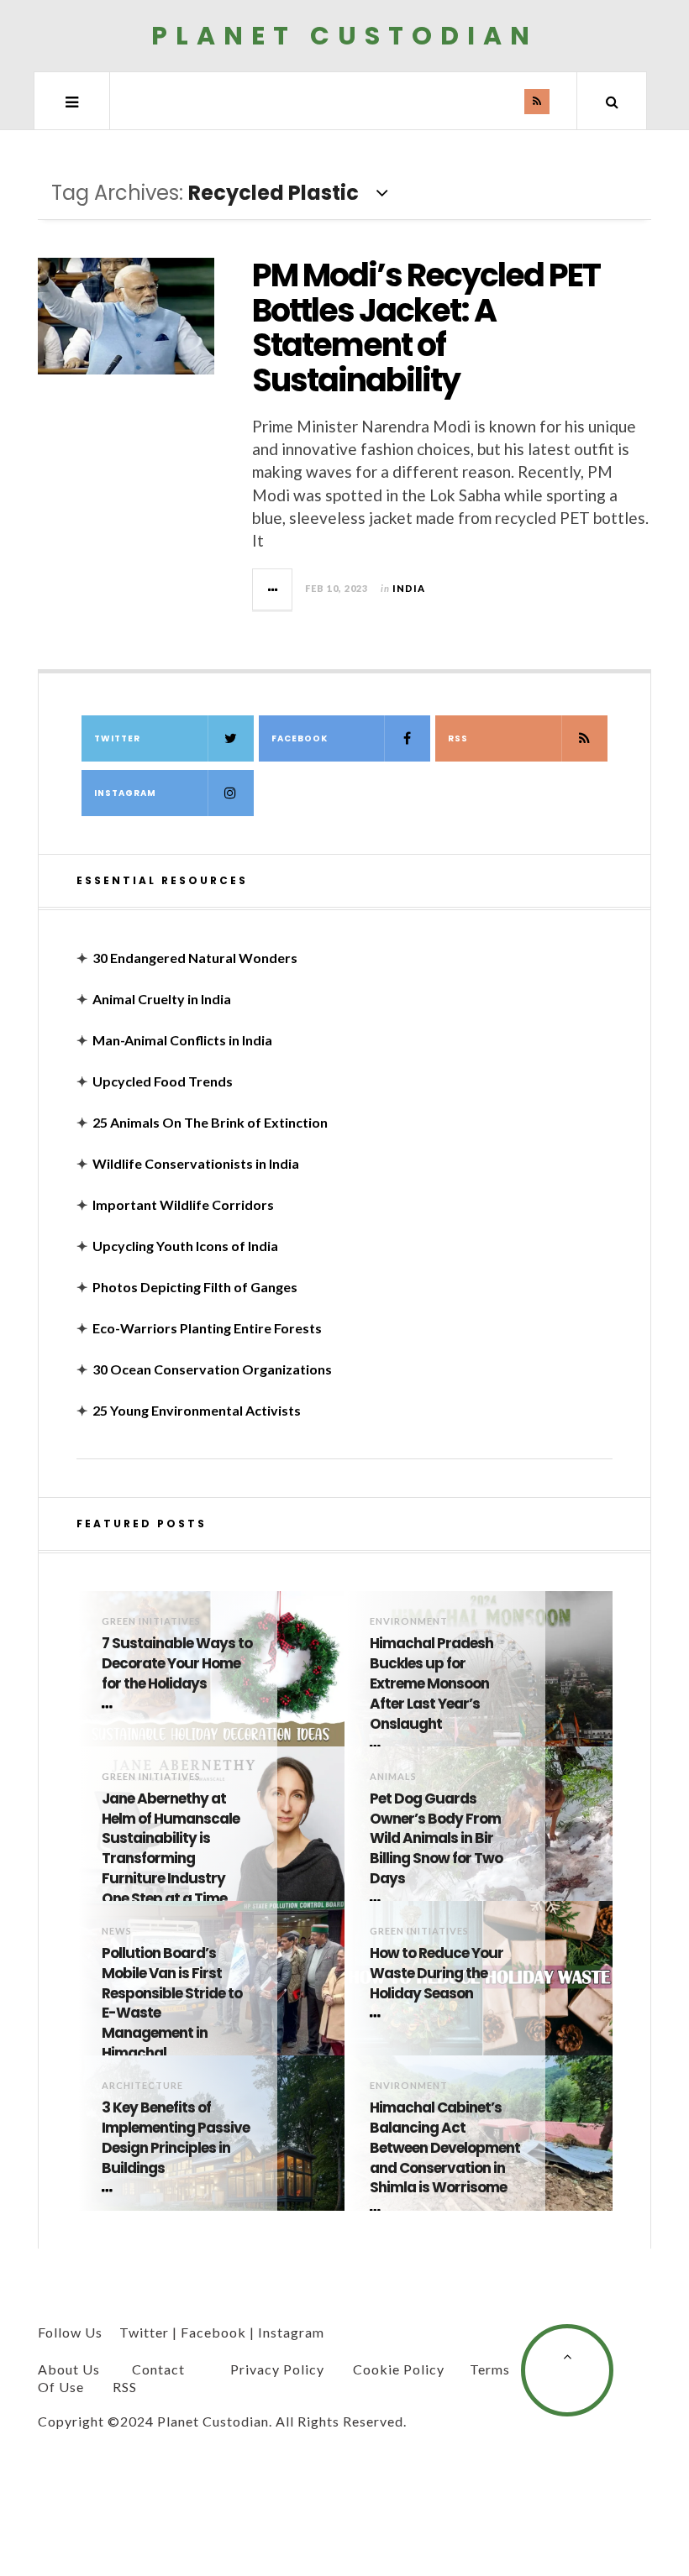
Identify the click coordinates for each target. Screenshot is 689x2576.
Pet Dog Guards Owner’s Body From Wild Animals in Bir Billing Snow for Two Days (436, 1839)
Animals (393, 1776)
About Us (69, 2369)
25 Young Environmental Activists (197, 1410)
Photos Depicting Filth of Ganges (195, 1287)
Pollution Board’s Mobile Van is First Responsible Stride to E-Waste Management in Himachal (172, 2003)
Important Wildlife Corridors (183, 1204)
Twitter (117, 738)
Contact (158, 2369)
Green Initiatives (151, 1621)
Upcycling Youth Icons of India (185, 1246)
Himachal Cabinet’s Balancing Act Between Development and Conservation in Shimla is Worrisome (445, 2148)
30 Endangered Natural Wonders (195, 958)
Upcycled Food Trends (163, 1081)
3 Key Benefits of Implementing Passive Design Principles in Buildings (176, 2138)
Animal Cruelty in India (162, 999)
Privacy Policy (277, 2369)
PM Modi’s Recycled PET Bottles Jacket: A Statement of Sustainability (426, 327)
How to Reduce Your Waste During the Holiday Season (437, 1974)
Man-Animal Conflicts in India (182, 1040)
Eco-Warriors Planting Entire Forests (207, 1328)
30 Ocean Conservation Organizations (212, 1369)
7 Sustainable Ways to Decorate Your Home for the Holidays (177, 1664)
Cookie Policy (399, 2369)
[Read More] (110, 1707)
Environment (409, 1621)
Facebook (300, 738)
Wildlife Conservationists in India (196, 1163)
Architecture (142, 2085)
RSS (458, 738)
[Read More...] (273, 589)
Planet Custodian (344, 36)
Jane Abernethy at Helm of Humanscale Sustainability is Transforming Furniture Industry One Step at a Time (171, 1849)
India (409, 588)
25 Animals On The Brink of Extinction (210, 1122)
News (117, 1931)
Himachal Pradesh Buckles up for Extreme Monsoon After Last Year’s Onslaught (431, 1683)
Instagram (125, 793)
